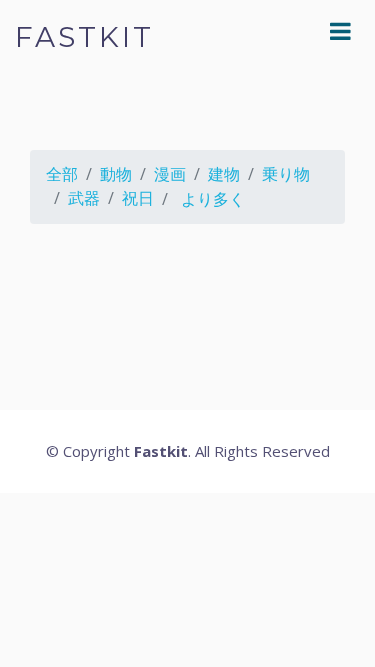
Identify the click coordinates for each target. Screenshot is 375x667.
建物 (224, 174)
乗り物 (286, 174)
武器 (84, 198)
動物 (116, 174)
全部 (62, 174)
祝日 (138, 198)
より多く (213, 199)
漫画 (170, 174)
